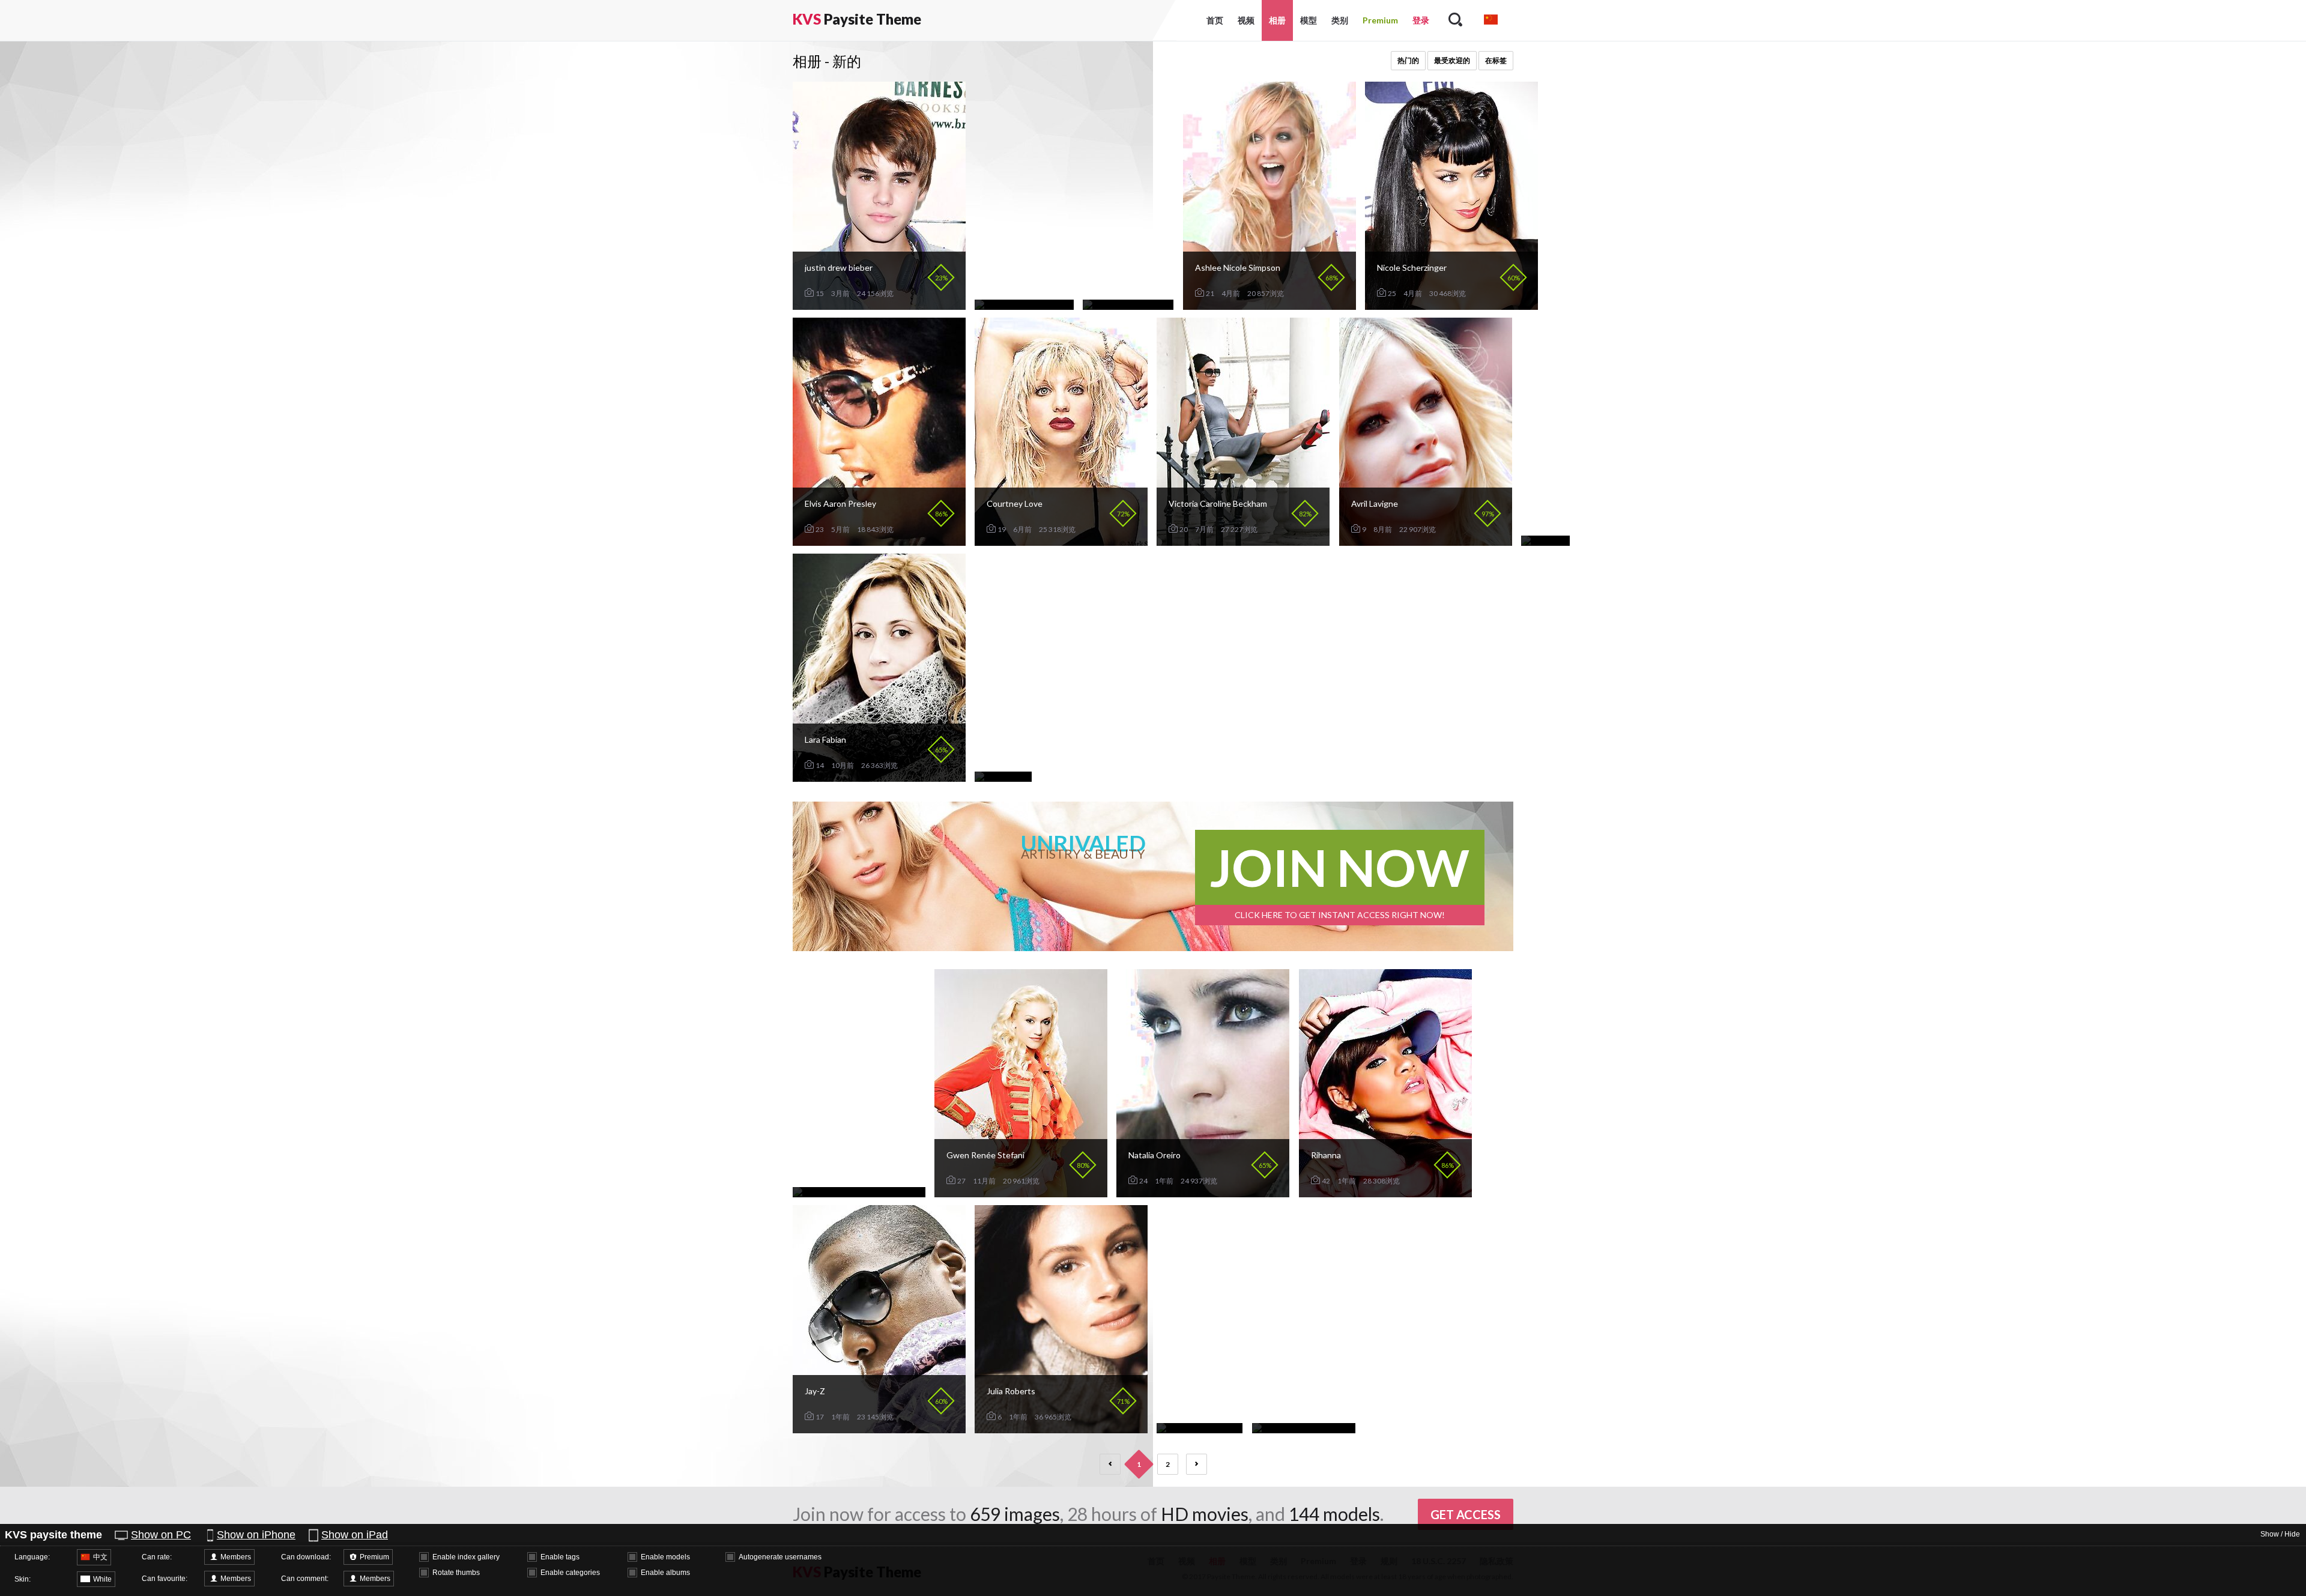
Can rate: (157, 1557)
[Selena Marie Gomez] (1200, 1428)
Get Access (1466, 1514)
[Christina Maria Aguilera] (1024, 305)
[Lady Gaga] (1545, 541)
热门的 (1408, 60)
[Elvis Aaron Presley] (879, 541)
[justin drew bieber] (879, 305)
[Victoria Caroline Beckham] (1243, 541)
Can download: (306, 1557)
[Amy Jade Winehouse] (1128, 305)
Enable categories (570, 1573)
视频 (1246, 20)
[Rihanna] (1385, 1192)
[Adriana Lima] (1003, 777)
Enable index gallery (466, 1557)
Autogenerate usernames (780, 1557)
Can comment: (305, 1579)
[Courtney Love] (1061, 541)
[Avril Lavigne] (1426, 541)
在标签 (1496, 60)
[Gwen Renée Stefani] (1021, 1192)
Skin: (23, 1579)
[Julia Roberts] (1061, 1428)
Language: (32, 1557)
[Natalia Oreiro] (1203, 1192)
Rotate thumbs (456, 1573)
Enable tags (560, 1557)
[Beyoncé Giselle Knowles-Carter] (859, 1192)
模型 (1309, 20)
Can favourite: (165, 1579)
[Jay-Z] (879, 1428)
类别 (1340, 20)
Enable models (665, 1557)
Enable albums (665, 1573)
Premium (1380, 20)
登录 (1421, 20)
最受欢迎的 (1452, 60)
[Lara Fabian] (879, 777)
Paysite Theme (857, 19)
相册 (1277, 20)
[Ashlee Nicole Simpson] (1270, 305)
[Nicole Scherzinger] (1451, 305)
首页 (1215, 20)
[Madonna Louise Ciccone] (1304, 1428)
